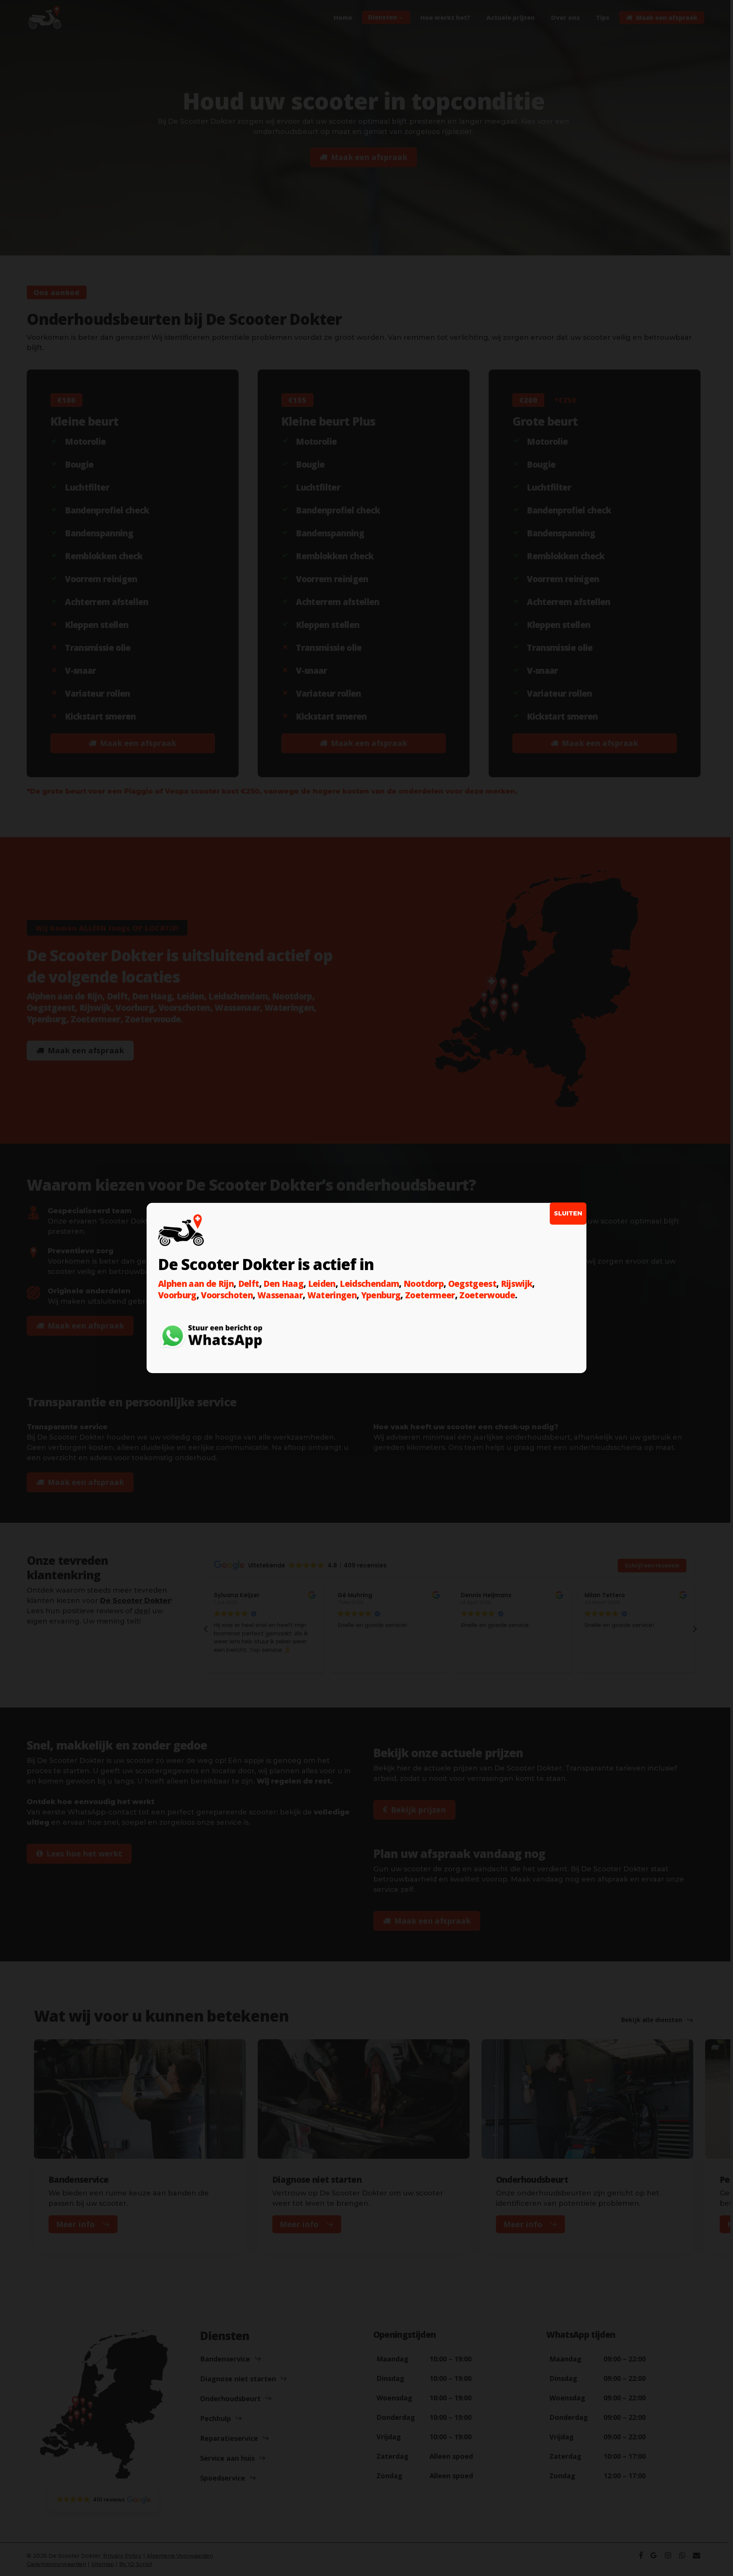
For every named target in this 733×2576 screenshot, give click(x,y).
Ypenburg (381, 1295)
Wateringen (332, 1295)
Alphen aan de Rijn (196, 1283)
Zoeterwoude (487, 1295)
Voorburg (177, 1295)
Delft (249, 1283)
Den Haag (283, 1283)
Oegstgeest (472, 1283)
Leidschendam (369, 1283)
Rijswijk (517, 1283)
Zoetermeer (430, 1295)
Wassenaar (280, 1295)
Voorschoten (227, 1295)
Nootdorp (424, 1283)
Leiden (322, 1283)
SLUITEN (568, 1213)
